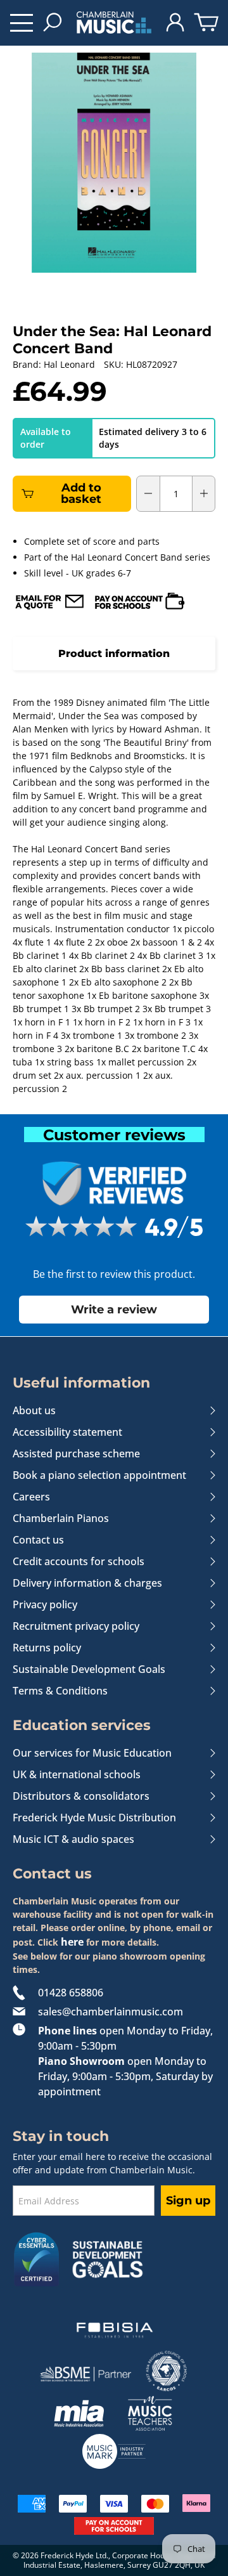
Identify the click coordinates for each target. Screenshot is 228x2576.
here (72, 1942)
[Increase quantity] (204, 493)
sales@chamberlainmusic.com (111, 2012)
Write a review (114, 1309)
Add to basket (81, 493)
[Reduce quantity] (148, 493)
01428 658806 (71, 1993)
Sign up (188, 2201)
